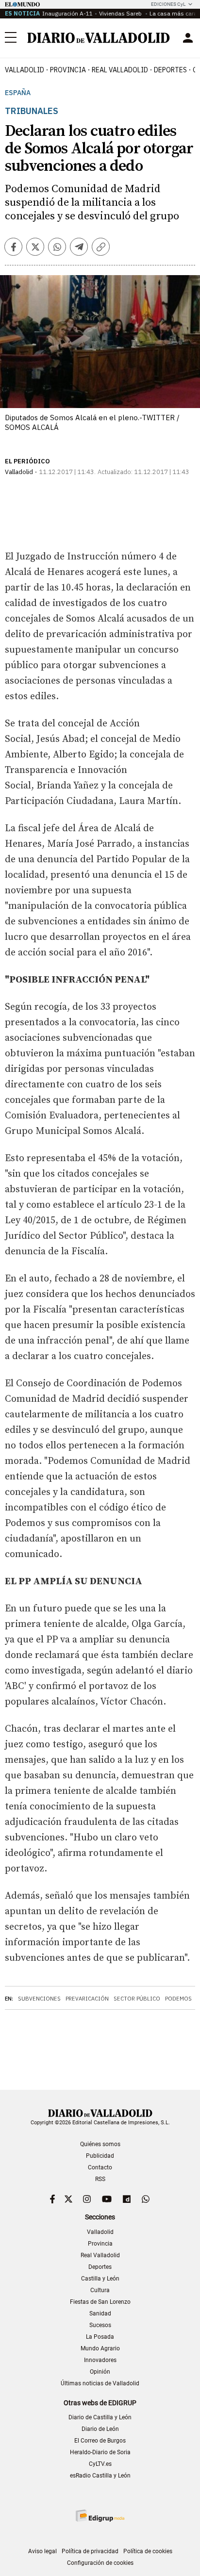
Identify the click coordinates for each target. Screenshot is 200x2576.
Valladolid (25, 70)
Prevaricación (87, 1999)
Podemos (178, 1999)
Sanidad (100, 2313)
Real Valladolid (120, 70)
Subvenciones (39, 1999)
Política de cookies (148, 2551)
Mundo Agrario (100, 2348)
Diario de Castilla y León (100, 2417)
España (18, 93)
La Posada (100, 2337)
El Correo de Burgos (100, 2441)
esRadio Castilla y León (100, 2476)
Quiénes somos (100, 2144)
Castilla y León (100, 2279)
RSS (100, 2179)
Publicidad (100, 2156)
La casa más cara (173, 13)
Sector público (137, 1999)
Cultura (100, 2290)
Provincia (68, 70)
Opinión (100, 2372)
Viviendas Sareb (121, 13)
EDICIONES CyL (168, 4)
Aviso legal (42, 2551)
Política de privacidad (90, 2551)
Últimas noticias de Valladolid (100, 2383)
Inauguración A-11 (67, 13)
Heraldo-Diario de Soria (100, 2452)
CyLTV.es (100, 2464)
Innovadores (100, 2360)
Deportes (170, 70)
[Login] (188, 38)
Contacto (100, 2167)
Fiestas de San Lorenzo (100, 2302)
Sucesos (100, 2325)
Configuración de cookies (100, 2563)
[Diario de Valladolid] (99, 38)
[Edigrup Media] (100, 2516)
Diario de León (100, 2429)
